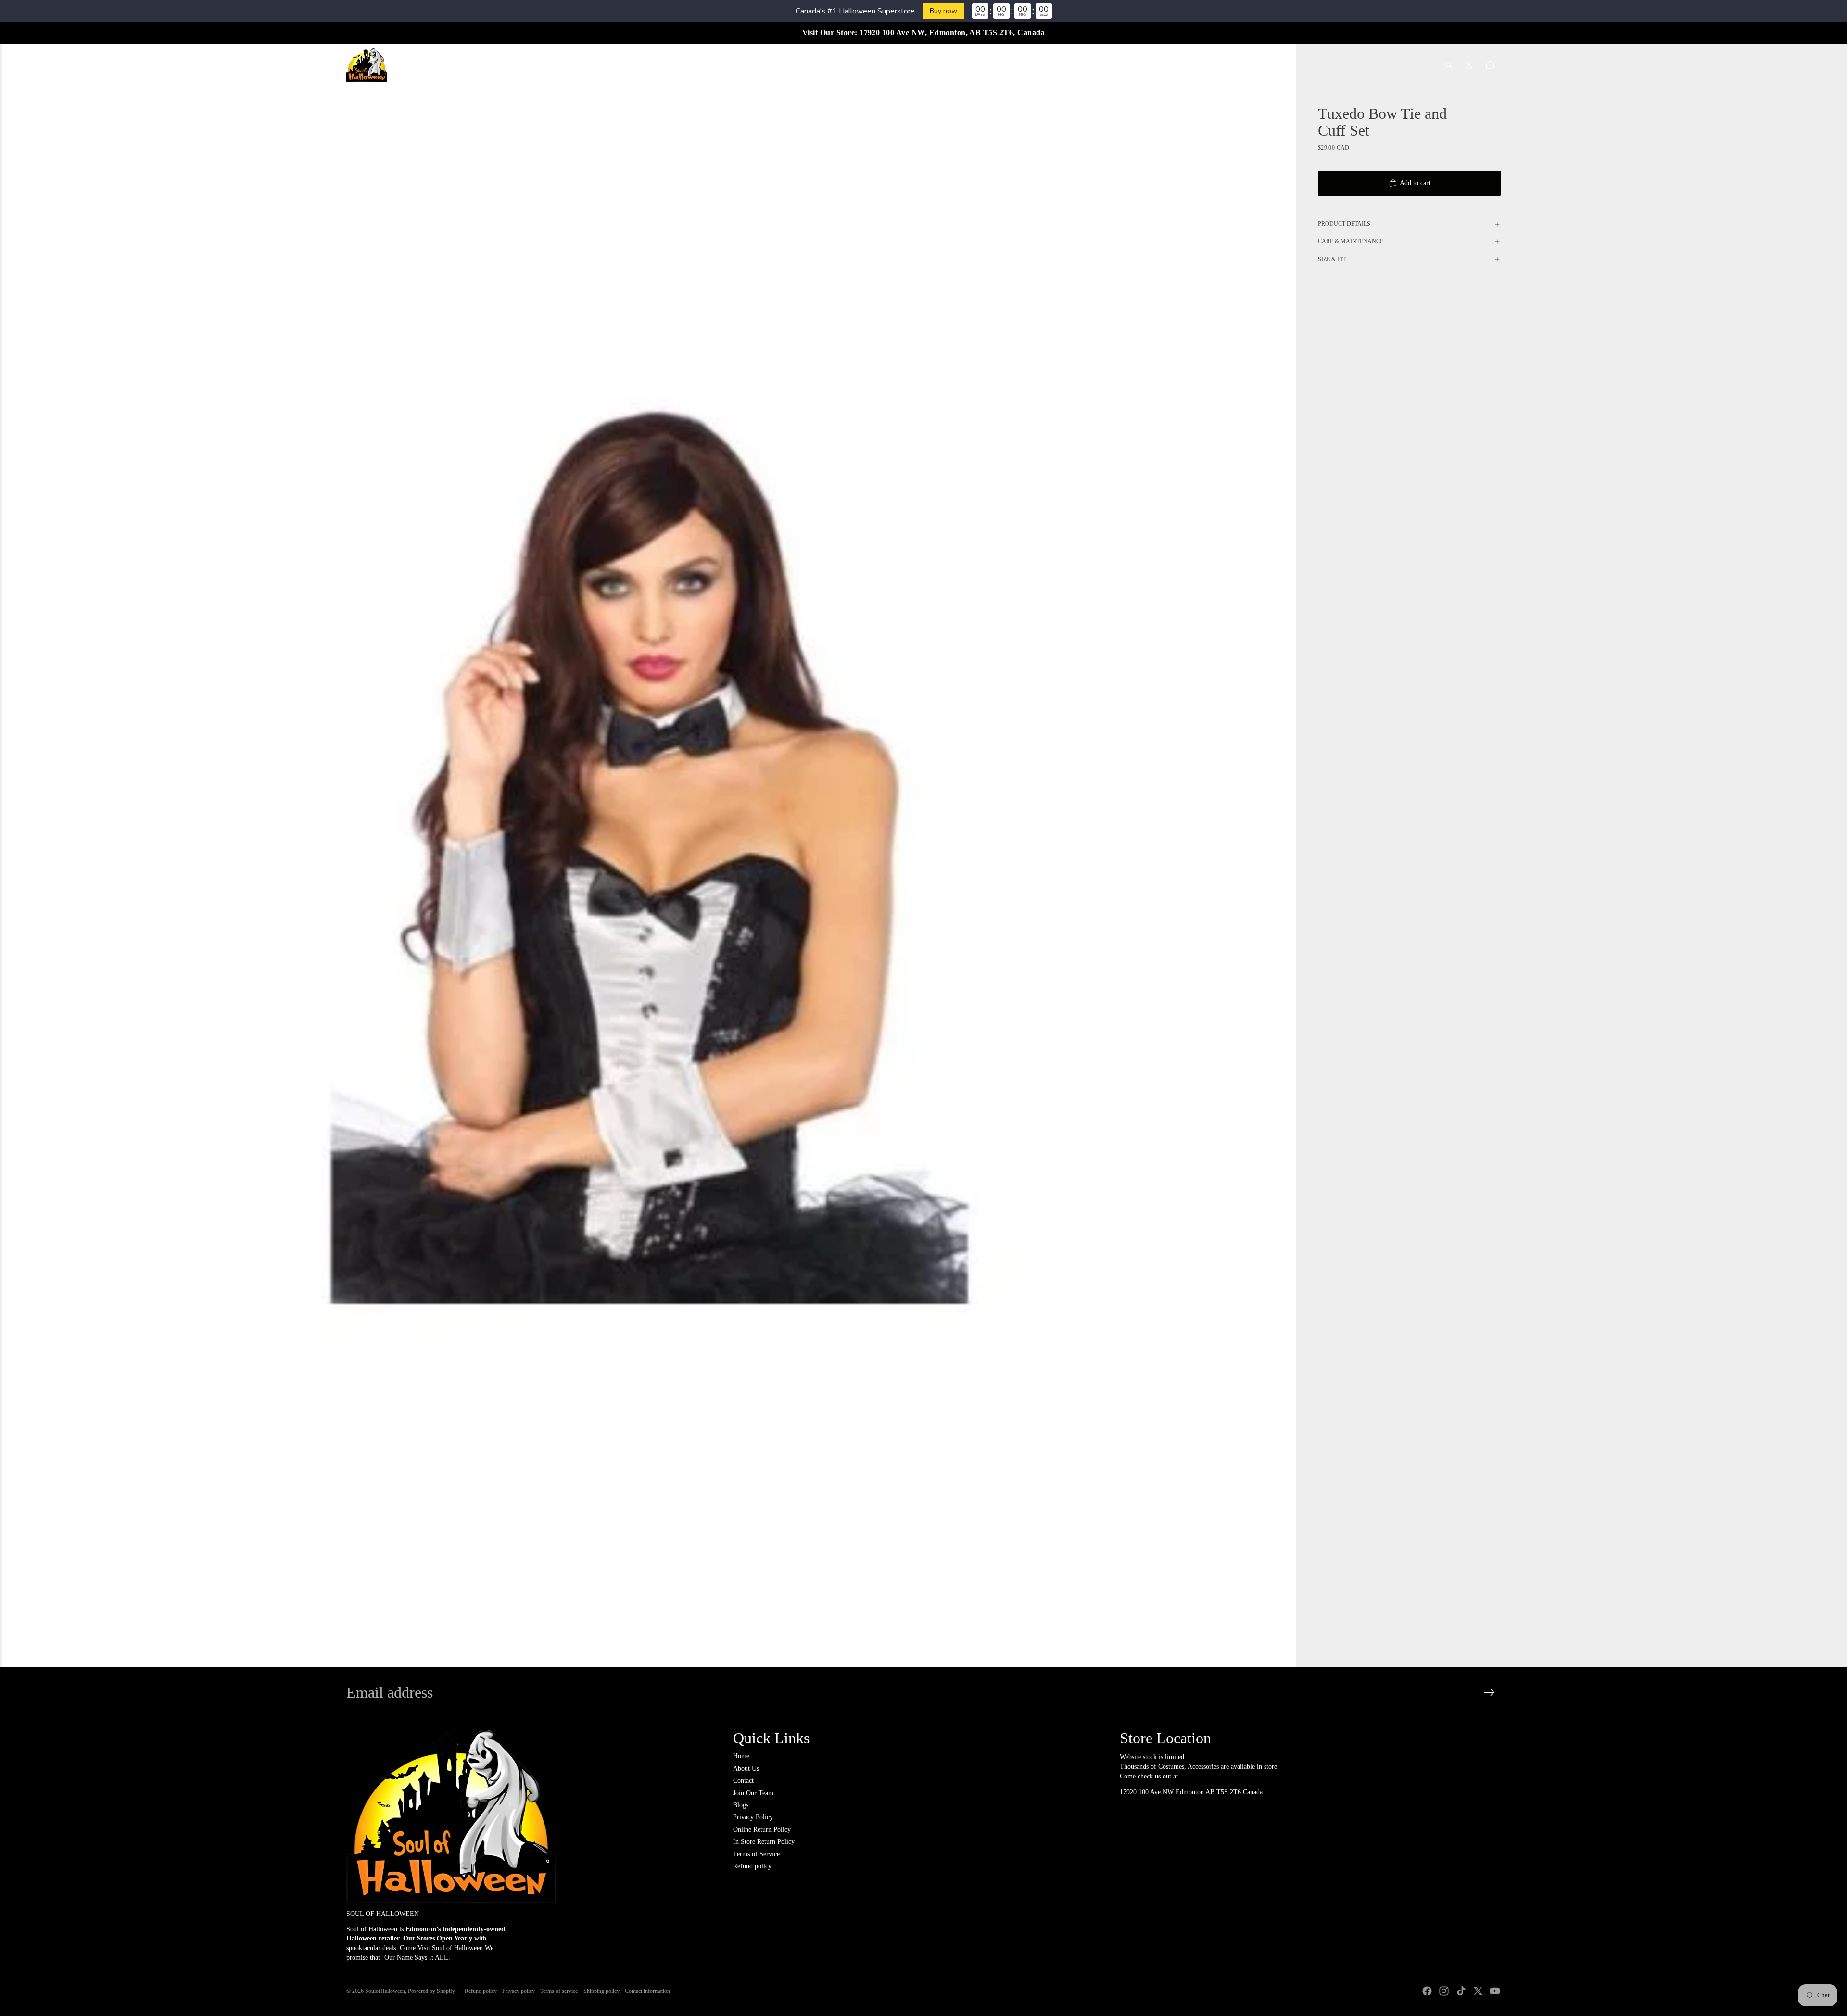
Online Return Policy (762, 1830)
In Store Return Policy (764, 1842)
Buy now (943, 11)
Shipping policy (601, 1991)
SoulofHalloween (385, 1991)
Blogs (741, 1805)
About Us (746, 1769)
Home (741, 1756)
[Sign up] (1489, 1693)
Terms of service (559, 1991)
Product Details (1344, 224)
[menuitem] (742, 65)
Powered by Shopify (431, 1991)
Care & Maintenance (1351, 241)
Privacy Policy (753, 1817)
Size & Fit (1332, 259)
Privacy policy (519, 1991)
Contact (743, 1781)
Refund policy (752, 1866)
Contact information (647, 1991)
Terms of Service (756, 1854)
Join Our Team (753, 1793)
